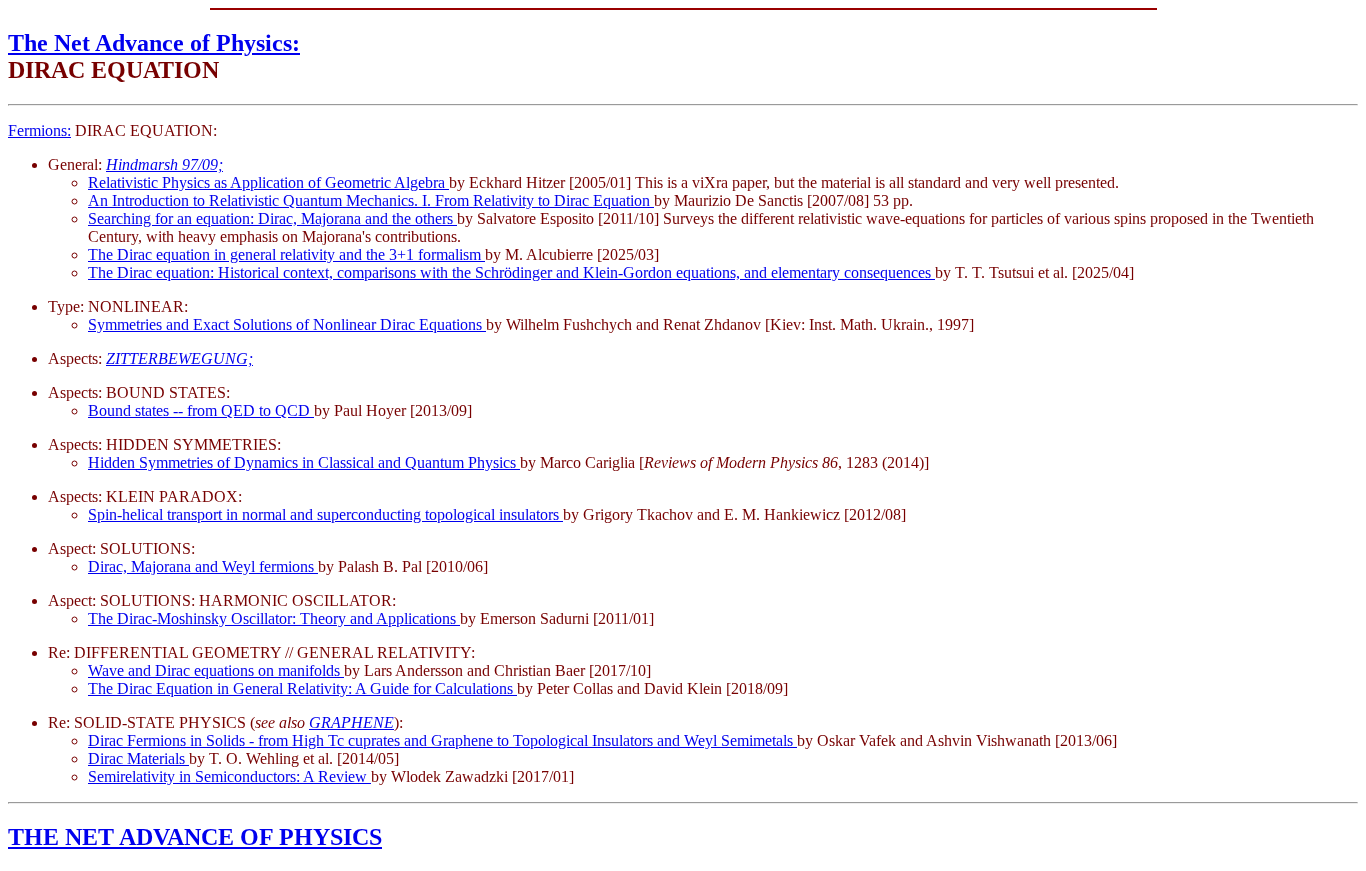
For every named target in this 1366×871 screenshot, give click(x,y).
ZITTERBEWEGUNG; (179, 358)
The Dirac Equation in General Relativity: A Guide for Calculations (302, 688)
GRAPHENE (351, 722)
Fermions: (39, 130)
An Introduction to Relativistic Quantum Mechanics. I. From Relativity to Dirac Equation (371, 200)
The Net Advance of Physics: (154, 43)
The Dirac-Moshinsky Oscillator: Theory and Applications (274, 618)
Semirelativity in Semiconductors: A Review (229, 776)
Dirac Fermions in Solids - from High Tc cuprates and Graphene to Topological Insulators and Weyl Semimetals (442, 740)
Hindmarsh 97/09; (164, 164)
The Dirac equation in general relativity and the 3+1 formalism (286, 254)
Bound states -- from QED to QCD (201, 410)
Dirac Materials (138, 758)
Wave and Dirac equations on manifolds (216, 670)
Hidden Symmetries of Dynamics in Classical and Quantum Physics (304, 462)
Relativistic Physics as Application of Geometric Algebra (268, 182)
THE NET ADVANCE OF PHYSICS (195, 837)
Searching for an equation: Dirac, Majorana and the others (272, 218)
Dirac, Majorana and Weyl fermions (203, 566)
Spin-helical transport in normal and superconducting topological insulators (325, 514)
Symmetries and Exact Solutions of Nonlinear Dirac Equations (287, 324)
